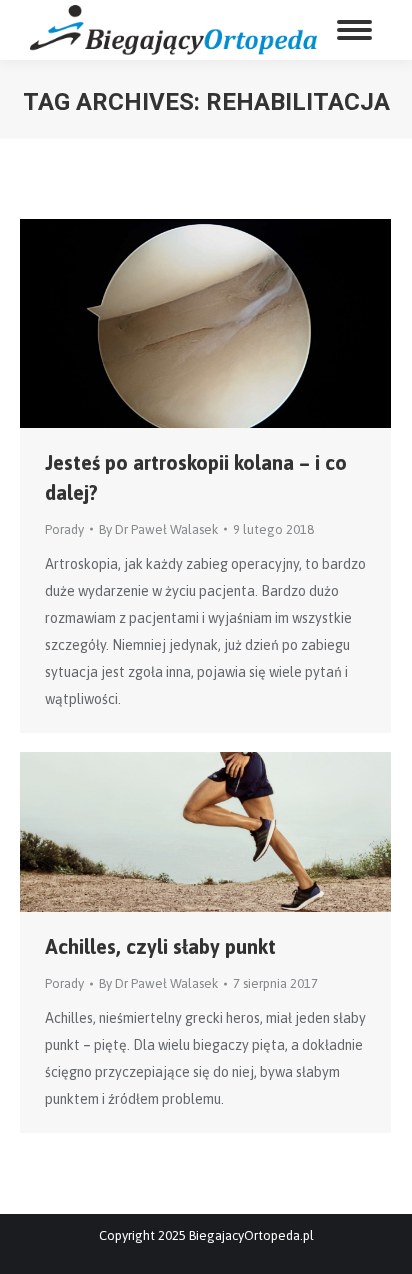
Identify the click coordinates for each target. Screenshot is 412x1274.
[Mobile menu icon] (354, 30)
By (158, 529)
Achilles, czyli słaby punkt (160, 946)
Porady (64, 529)
